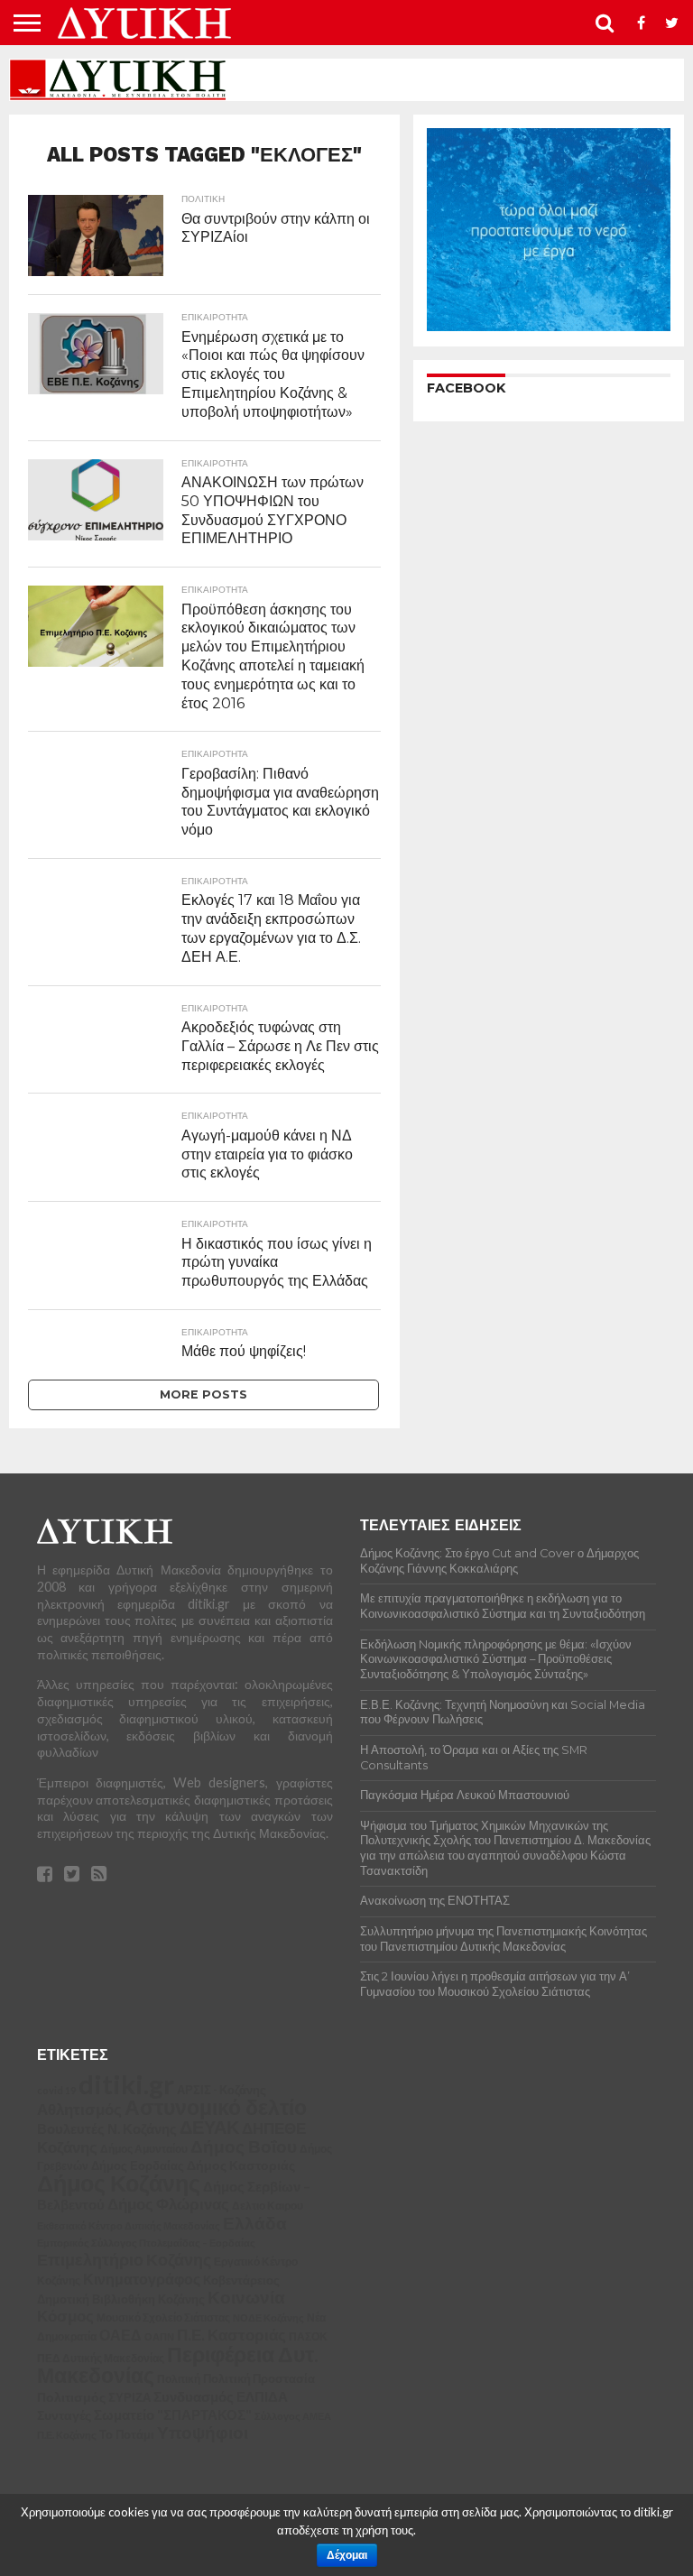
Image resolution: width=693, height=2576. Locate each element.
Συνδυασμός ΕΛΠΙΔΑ (221, 2396)
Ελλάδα (255, 2223)
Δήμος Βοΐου (244, 2147)
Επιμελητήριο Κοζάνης (124, 2260)
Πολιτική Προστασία (259, 2379)
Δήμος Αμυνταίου (144, 2149)
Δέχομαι (347, 2555)
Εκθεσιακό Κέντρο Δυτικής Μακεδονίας (129, 2225)
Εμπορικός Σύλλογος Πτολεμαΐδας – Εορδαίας (146, 2243)
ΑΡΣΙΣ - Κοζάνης (222, 2090)
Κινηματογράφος (142, 2279)
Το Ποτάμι (127, 2434)
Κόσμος (65, 2316)
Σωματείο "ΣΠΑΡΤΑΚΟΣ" (173, 2414)
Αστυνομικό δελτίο (216, 2107)
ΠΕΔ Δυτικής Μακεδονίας (101, 2358)
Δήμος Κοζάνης (119, 2183)
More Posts (203, 1394)
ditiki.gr (126, 2084)
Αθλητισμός (79, 2110)
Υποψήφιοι (203, 2432)
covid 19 (56, 2090)
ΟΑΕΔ (120, 2335)
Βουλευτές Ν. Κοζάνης (107, 2128)
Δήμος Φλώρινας (168, 2204)
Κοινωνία (246, 2297)
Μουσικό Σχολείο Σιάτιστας (163, 2317)
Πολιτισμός (71, 2397)
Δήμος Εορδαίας (138, 2165)
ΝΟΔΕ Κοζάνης (268, 2317)
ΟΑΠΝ (159, 2336)
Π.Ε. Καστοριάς (231, 2335)
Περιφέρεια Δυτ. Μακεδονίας (178, 2365)
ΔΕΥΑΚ (209, 2127)
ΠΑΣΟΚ (308, 2336)
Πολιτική (179, 2379)
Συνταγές (64, 2415)
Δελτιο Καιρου (268, 2206)
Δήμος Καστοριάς (241, 2165)
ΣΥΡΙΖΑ (129, 2397)
